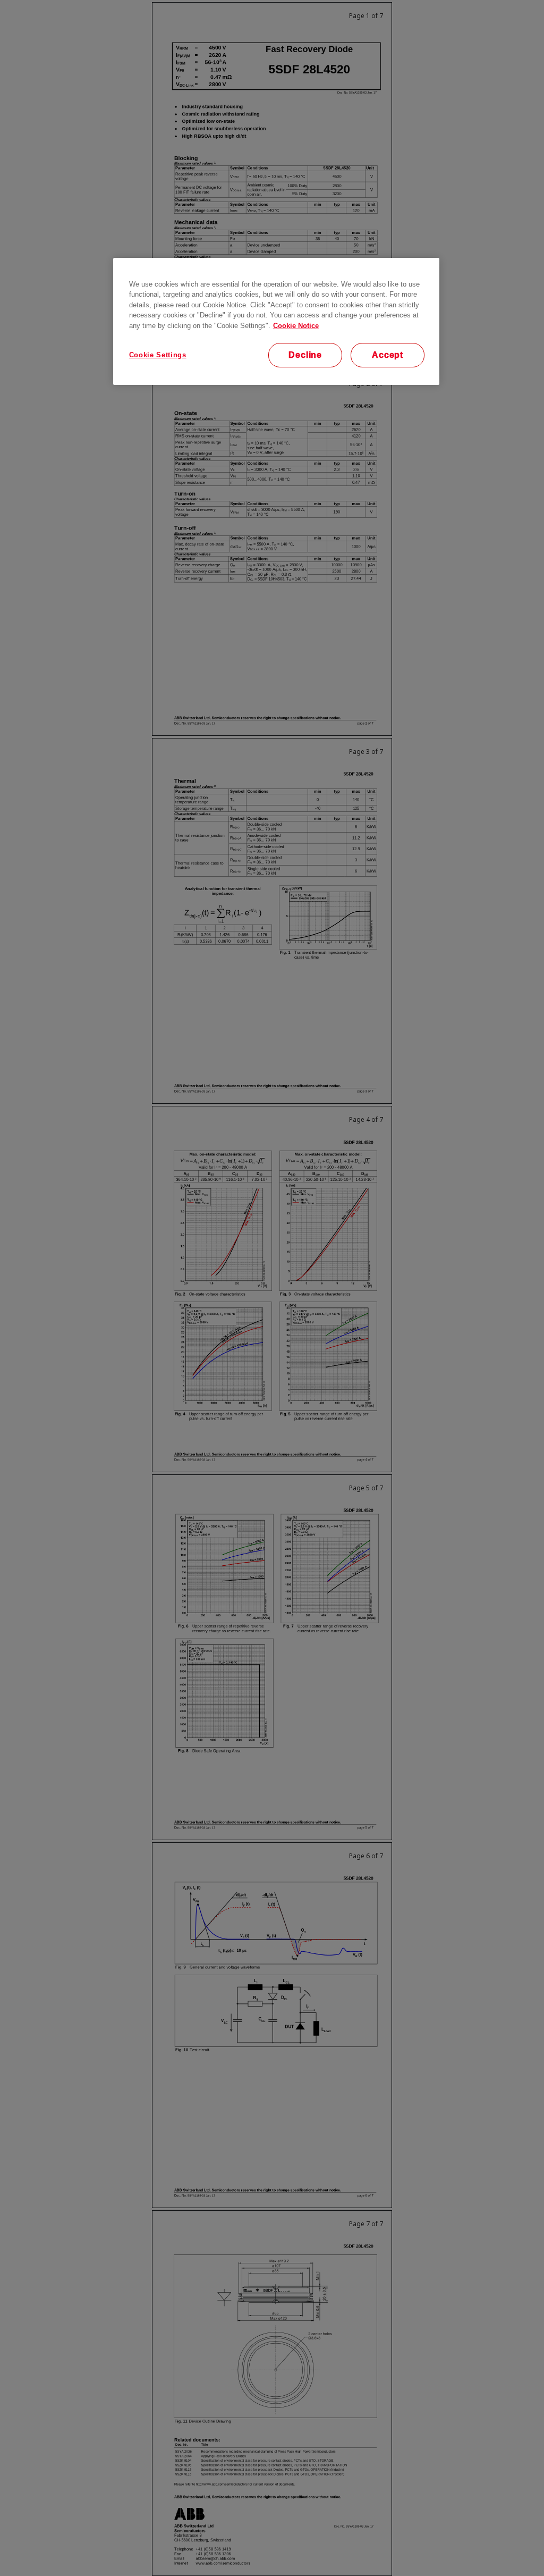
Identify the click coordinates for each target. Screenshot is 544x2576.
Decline (305, 355)
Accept (388, 355)
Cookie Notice (296, 326)
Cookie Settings (158, 355)
